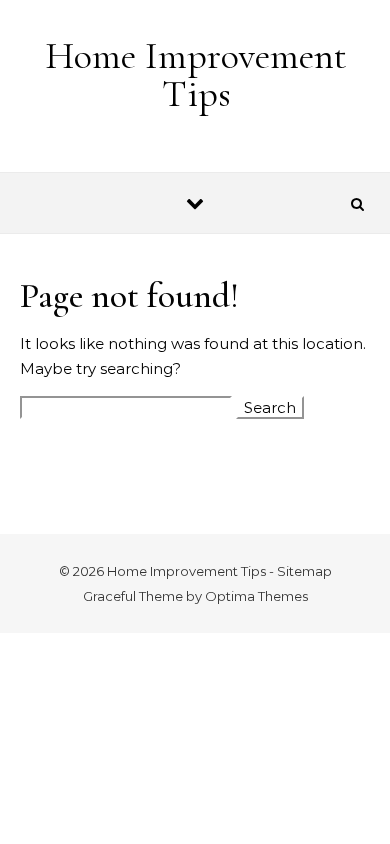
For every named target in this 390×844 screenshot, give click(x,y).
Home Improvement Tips (196, 75)
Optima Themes (256, 596)
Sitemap (304, 571)
